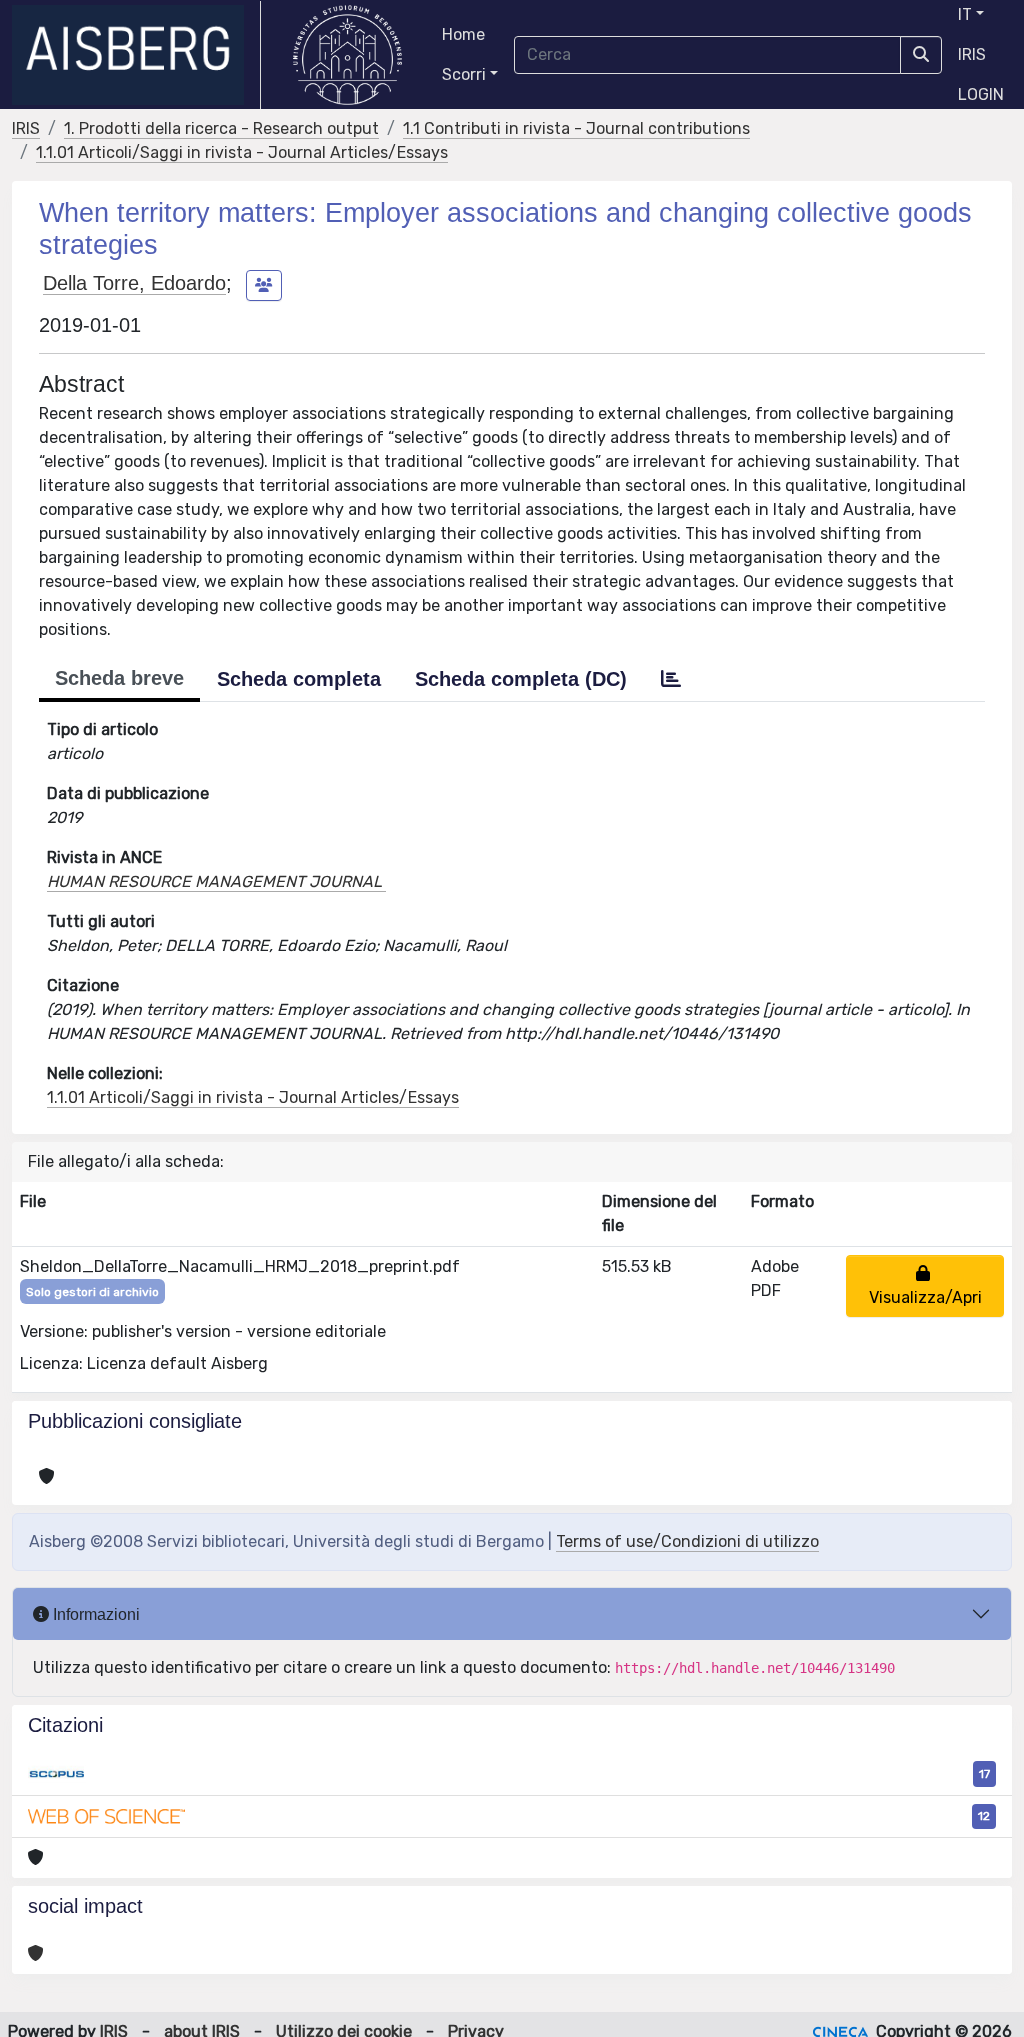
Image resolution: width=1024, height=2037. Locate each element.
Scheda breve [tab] (119, 678)
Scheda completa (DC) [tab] (521, 679)
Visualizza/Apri (925, 1285)
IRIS (972, 54)
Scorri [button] (464, 74)
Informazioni (94, 1614)
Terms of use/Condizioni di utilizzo (687, 1541)
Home (463, 34)
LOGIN (981, 94)
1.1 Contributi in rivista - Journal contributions (576, 128)
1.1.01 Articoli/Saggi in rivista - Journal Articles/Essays (242, 152)
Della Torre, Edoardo (134, 283)
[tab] (671, 679)
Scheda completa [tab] (299, 679)
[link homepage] (136, 55)
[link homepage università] (347, 55)
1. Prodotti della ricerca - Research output (221, 128)
